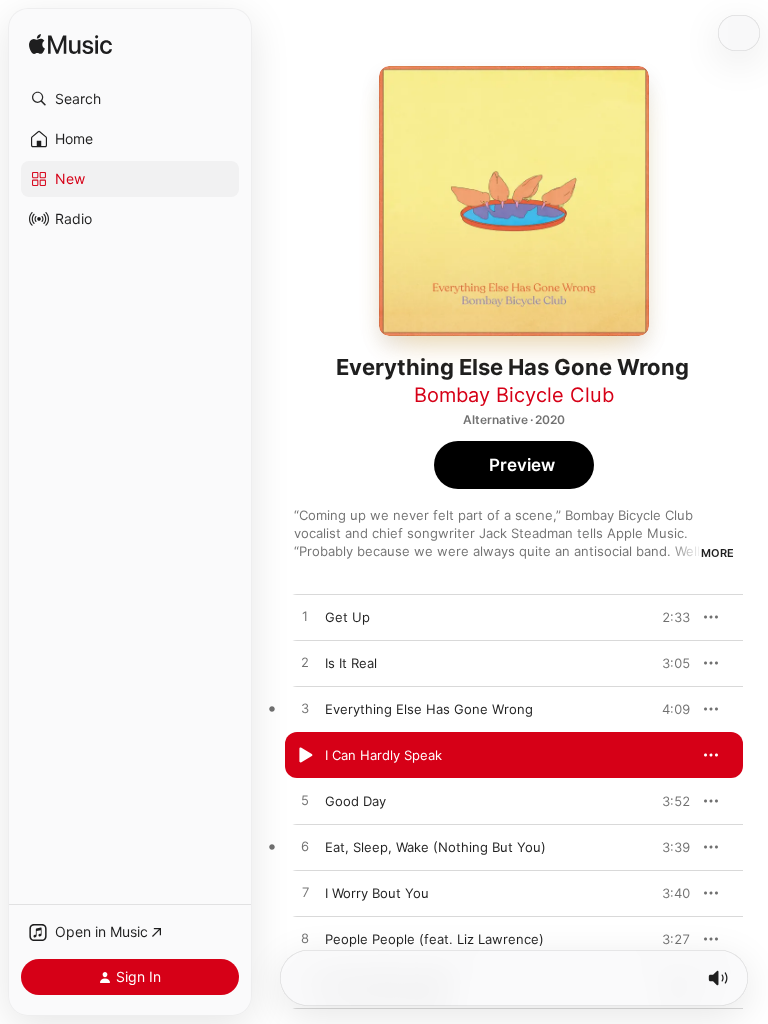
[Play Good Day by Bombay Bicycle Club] (305, 801)
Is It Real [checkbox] (351, 663)
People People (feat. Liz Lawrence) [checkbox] (434, 939)
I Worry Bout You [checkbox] (377, 893)
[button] (130, 99)
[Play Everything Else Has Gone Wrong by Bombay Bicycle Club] (305, 709)
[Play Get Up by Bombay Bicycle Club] (305, 617)
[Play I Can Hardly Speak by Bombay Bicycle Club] (305, 755)
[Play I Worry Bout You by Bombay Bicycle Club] (305, 893)
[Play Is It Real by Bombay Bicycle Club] (305, 663)
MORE (717, 553)
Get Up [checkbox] (347, 617)
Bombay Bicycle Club (514, 395)
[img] (70, 45)
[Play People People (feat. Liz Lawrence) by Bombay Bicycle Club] (305, 939)
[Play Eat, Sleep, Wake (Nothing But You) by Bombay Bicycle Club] (305, 847)
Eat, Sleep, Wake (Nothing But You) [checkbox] (435, 847)
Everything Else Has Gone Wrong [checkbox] (429, 709)
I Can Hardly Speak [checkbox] (383, 755)
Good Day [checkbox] (355, 801)
